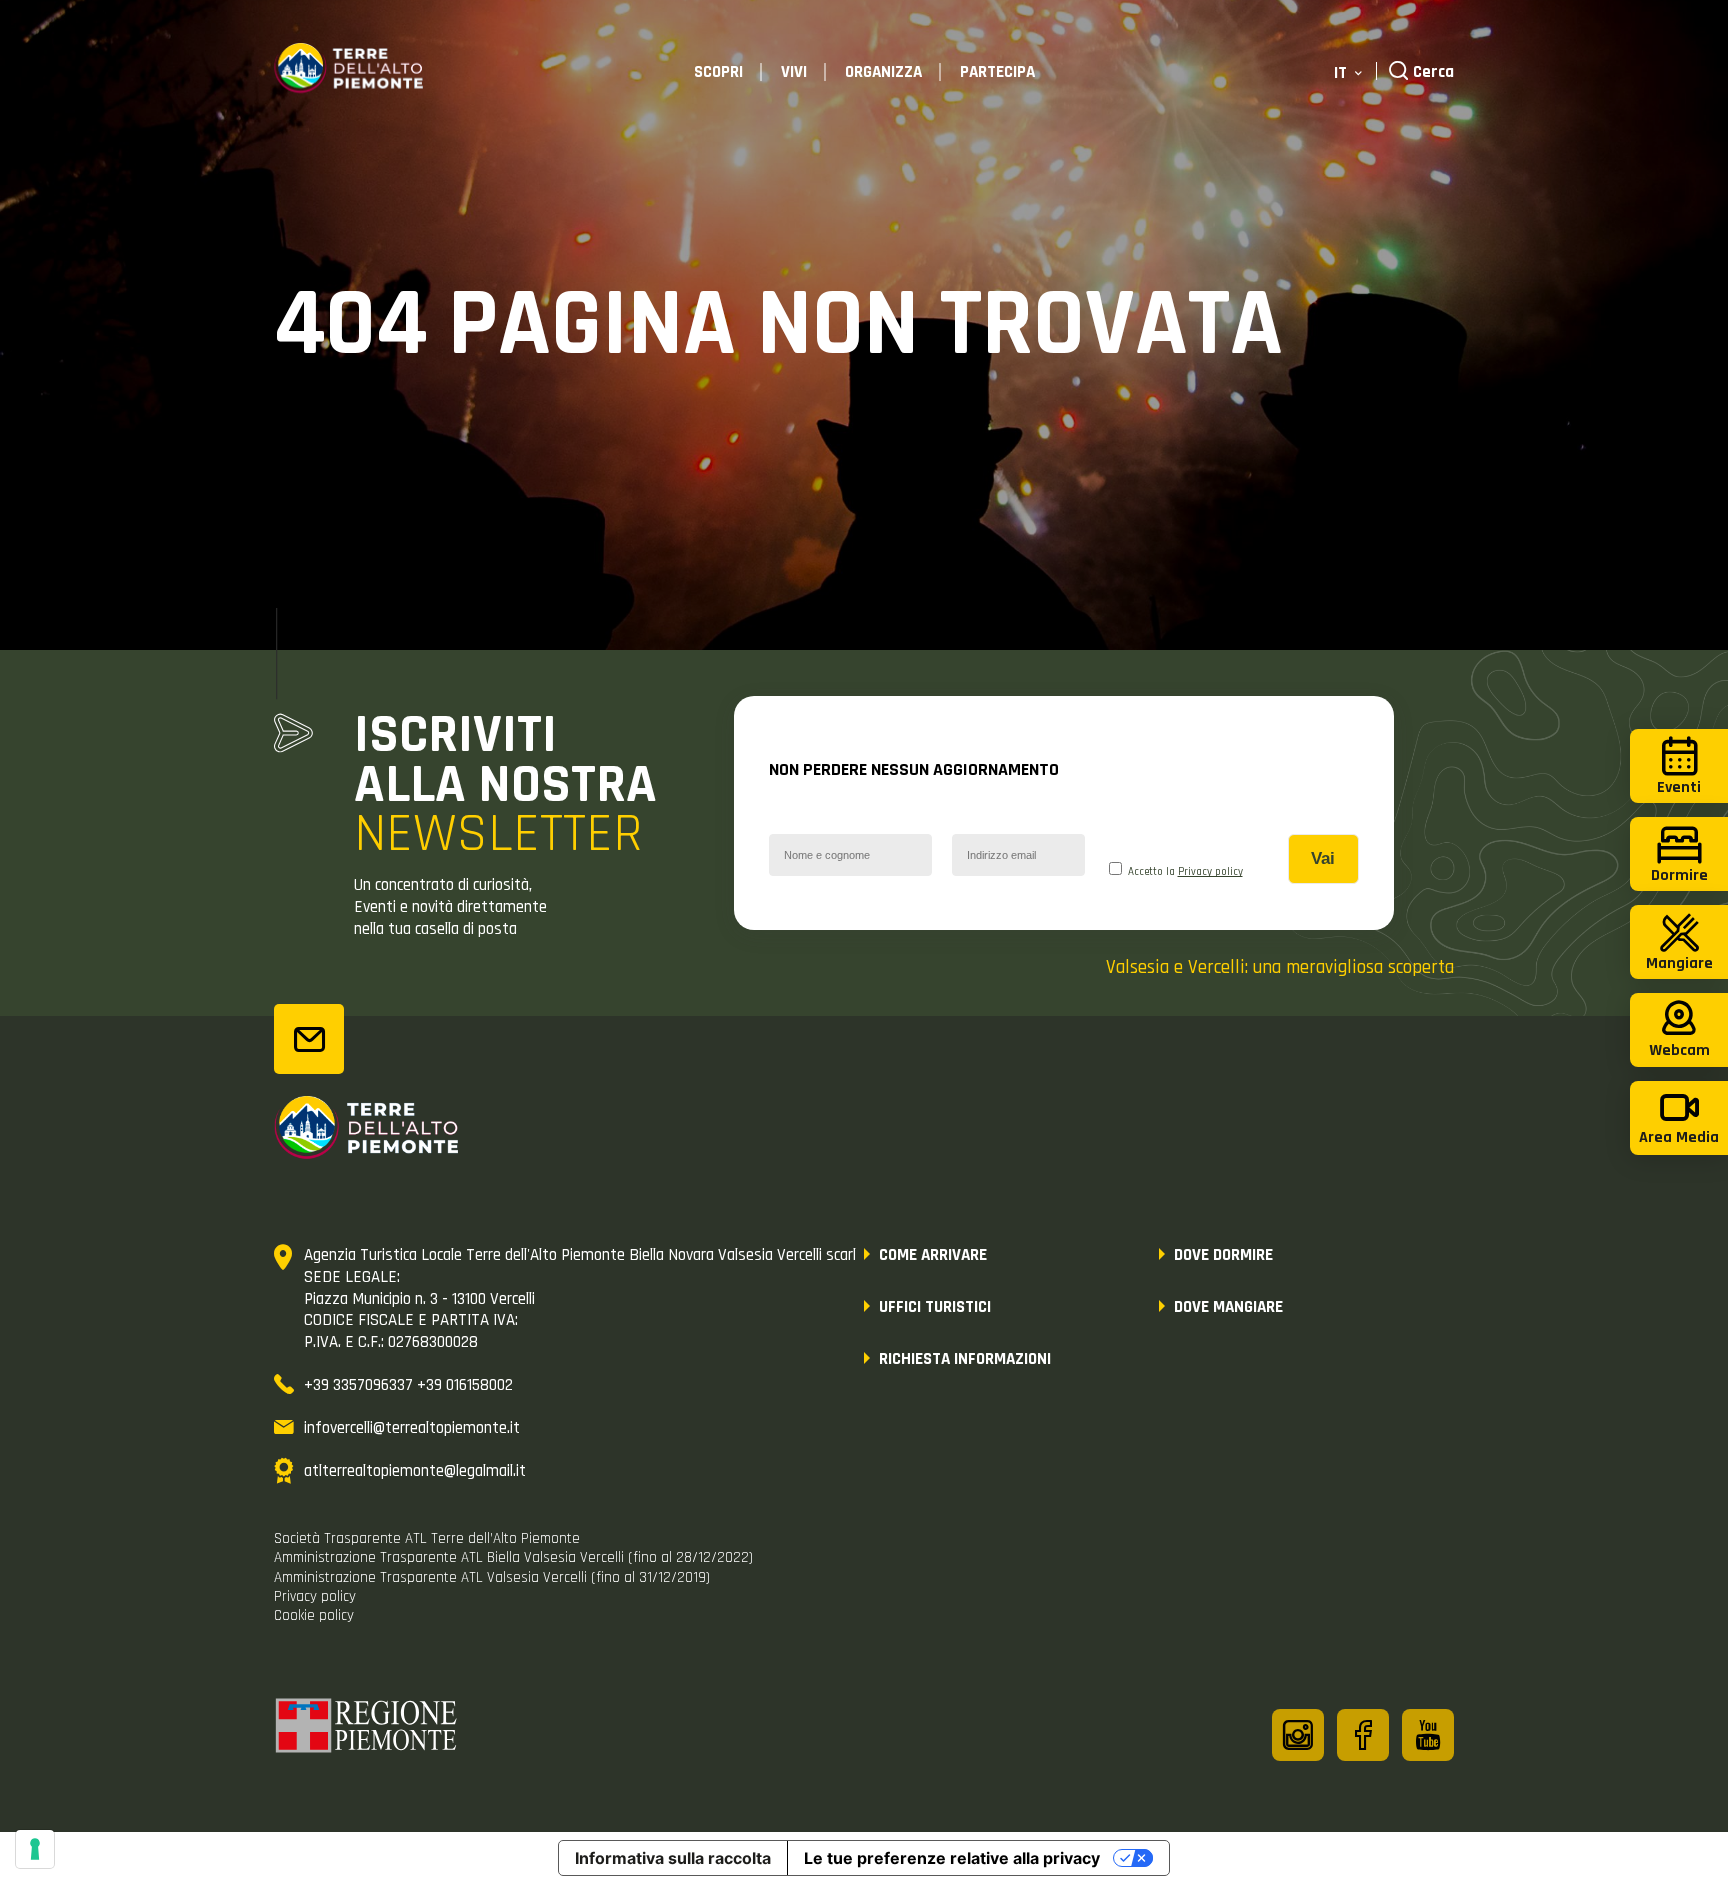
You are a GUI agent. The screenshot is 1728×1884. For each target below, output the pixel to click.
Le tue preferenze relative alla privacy (952, 1858)
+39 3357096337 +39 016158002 (408, 1385)
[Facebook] (1363, 1735)
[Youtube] (1428, 1735)
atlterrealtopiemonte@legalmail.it (415, 1471)
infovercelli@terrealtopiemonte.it (412, 1428)
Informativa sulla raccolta (673, 1858)
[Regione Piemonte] (367, 1729)
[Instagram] (1298, 1735)
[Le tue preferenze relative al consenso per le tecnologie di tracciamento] (35, 1849)
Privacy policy (1210, 872)
